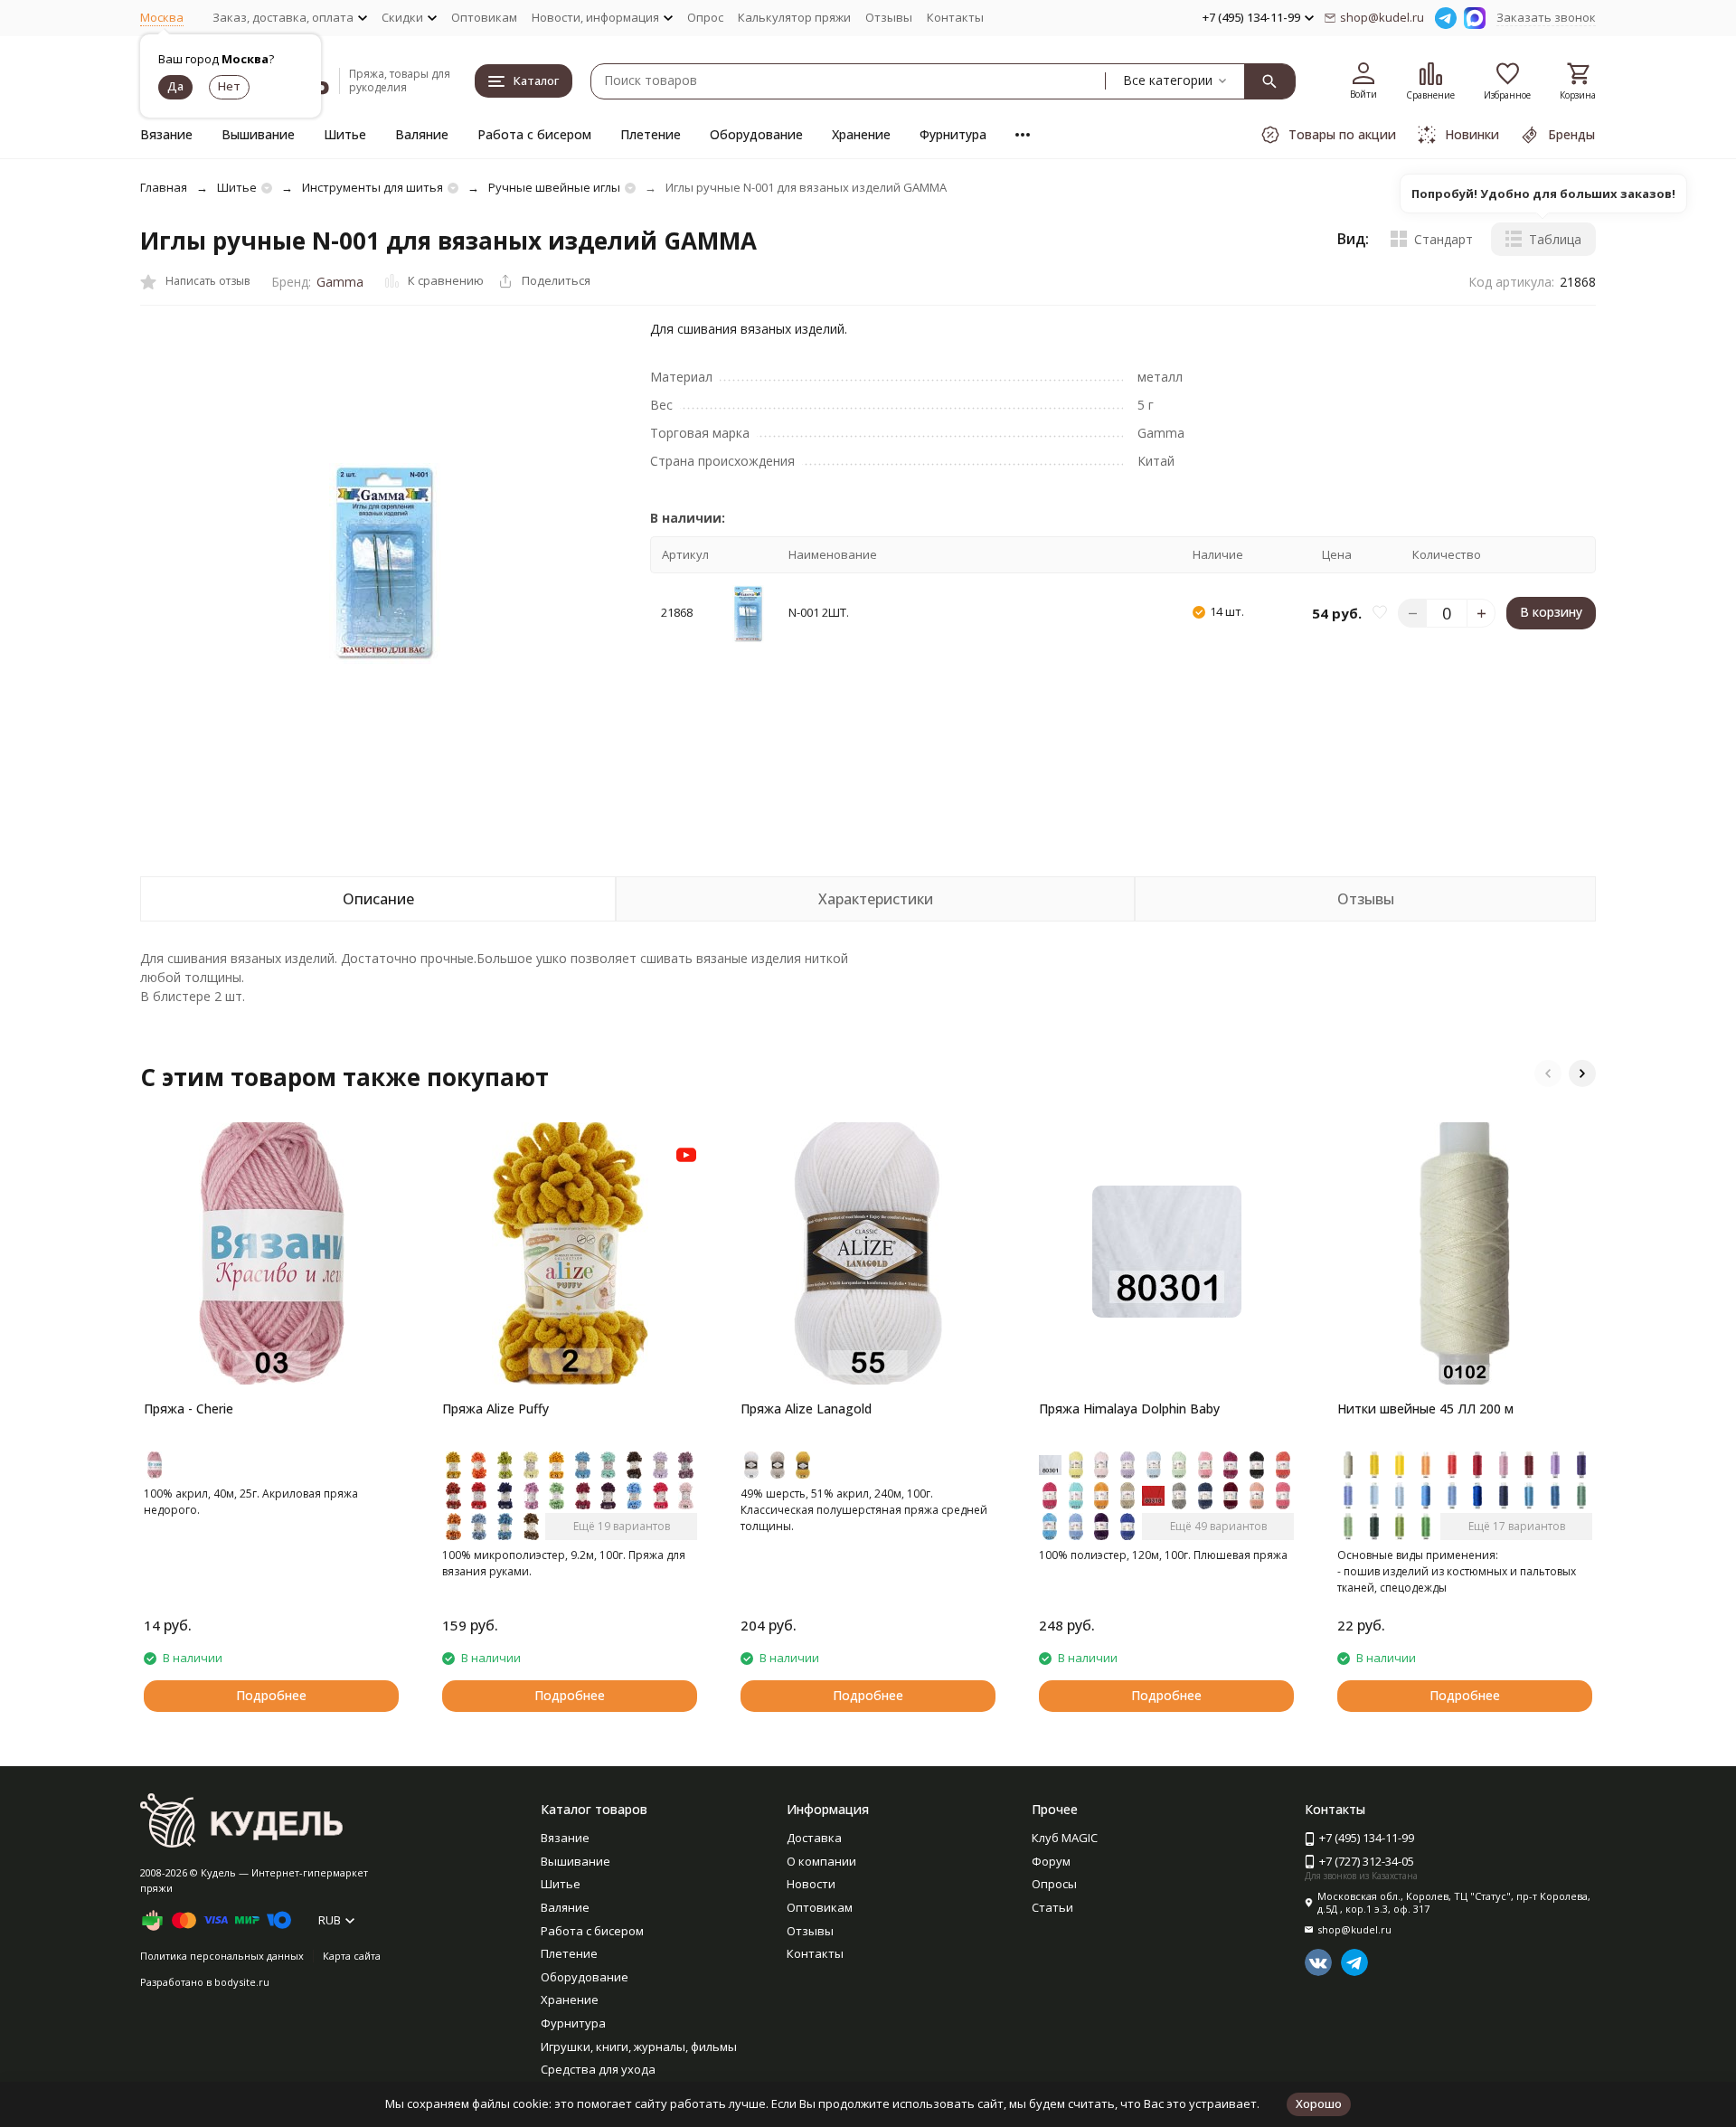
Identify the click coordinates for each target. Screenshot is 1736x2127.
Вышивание (258, 134)
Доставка (814, 1838)
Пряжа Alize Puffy (495, 1409)
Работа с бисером (534, 134)
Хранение (861, 134)
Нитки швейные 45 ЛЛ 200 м (1425, 1409)
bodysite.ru (242, 1982)
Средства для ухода (598, 2069)
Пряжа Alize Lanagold (806, 1409)
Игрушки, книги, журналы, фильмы (639, 2047)
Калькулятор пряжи (794, 17)
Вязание (166, 134)
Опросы (1054, 1884)
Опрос (705, 17)
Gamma (340, 282)
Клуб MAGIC (1065, 1838)
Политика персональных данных (222, 1956)
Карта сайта (352, 1956)
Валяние (422, 134)
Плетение (651, 134)
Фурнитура (953, 134)
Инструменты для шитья (373, 187)
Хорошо (1319, 2103)
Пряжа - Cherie (189, 1409)
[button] (1548, 1073)
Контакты (955, 17)
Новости (811, 1884)
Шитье (345, 134)
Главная (164, 187)
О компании (821, 1861)
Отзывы (889, 17)
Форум (1051, 1861)
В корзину (1551, 613)
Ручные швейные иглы (554, 187)
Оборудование (756, 134)
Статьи (1052, 1907)
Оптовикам (484, 17)
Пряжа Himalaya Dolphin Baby (1129, 1409)
